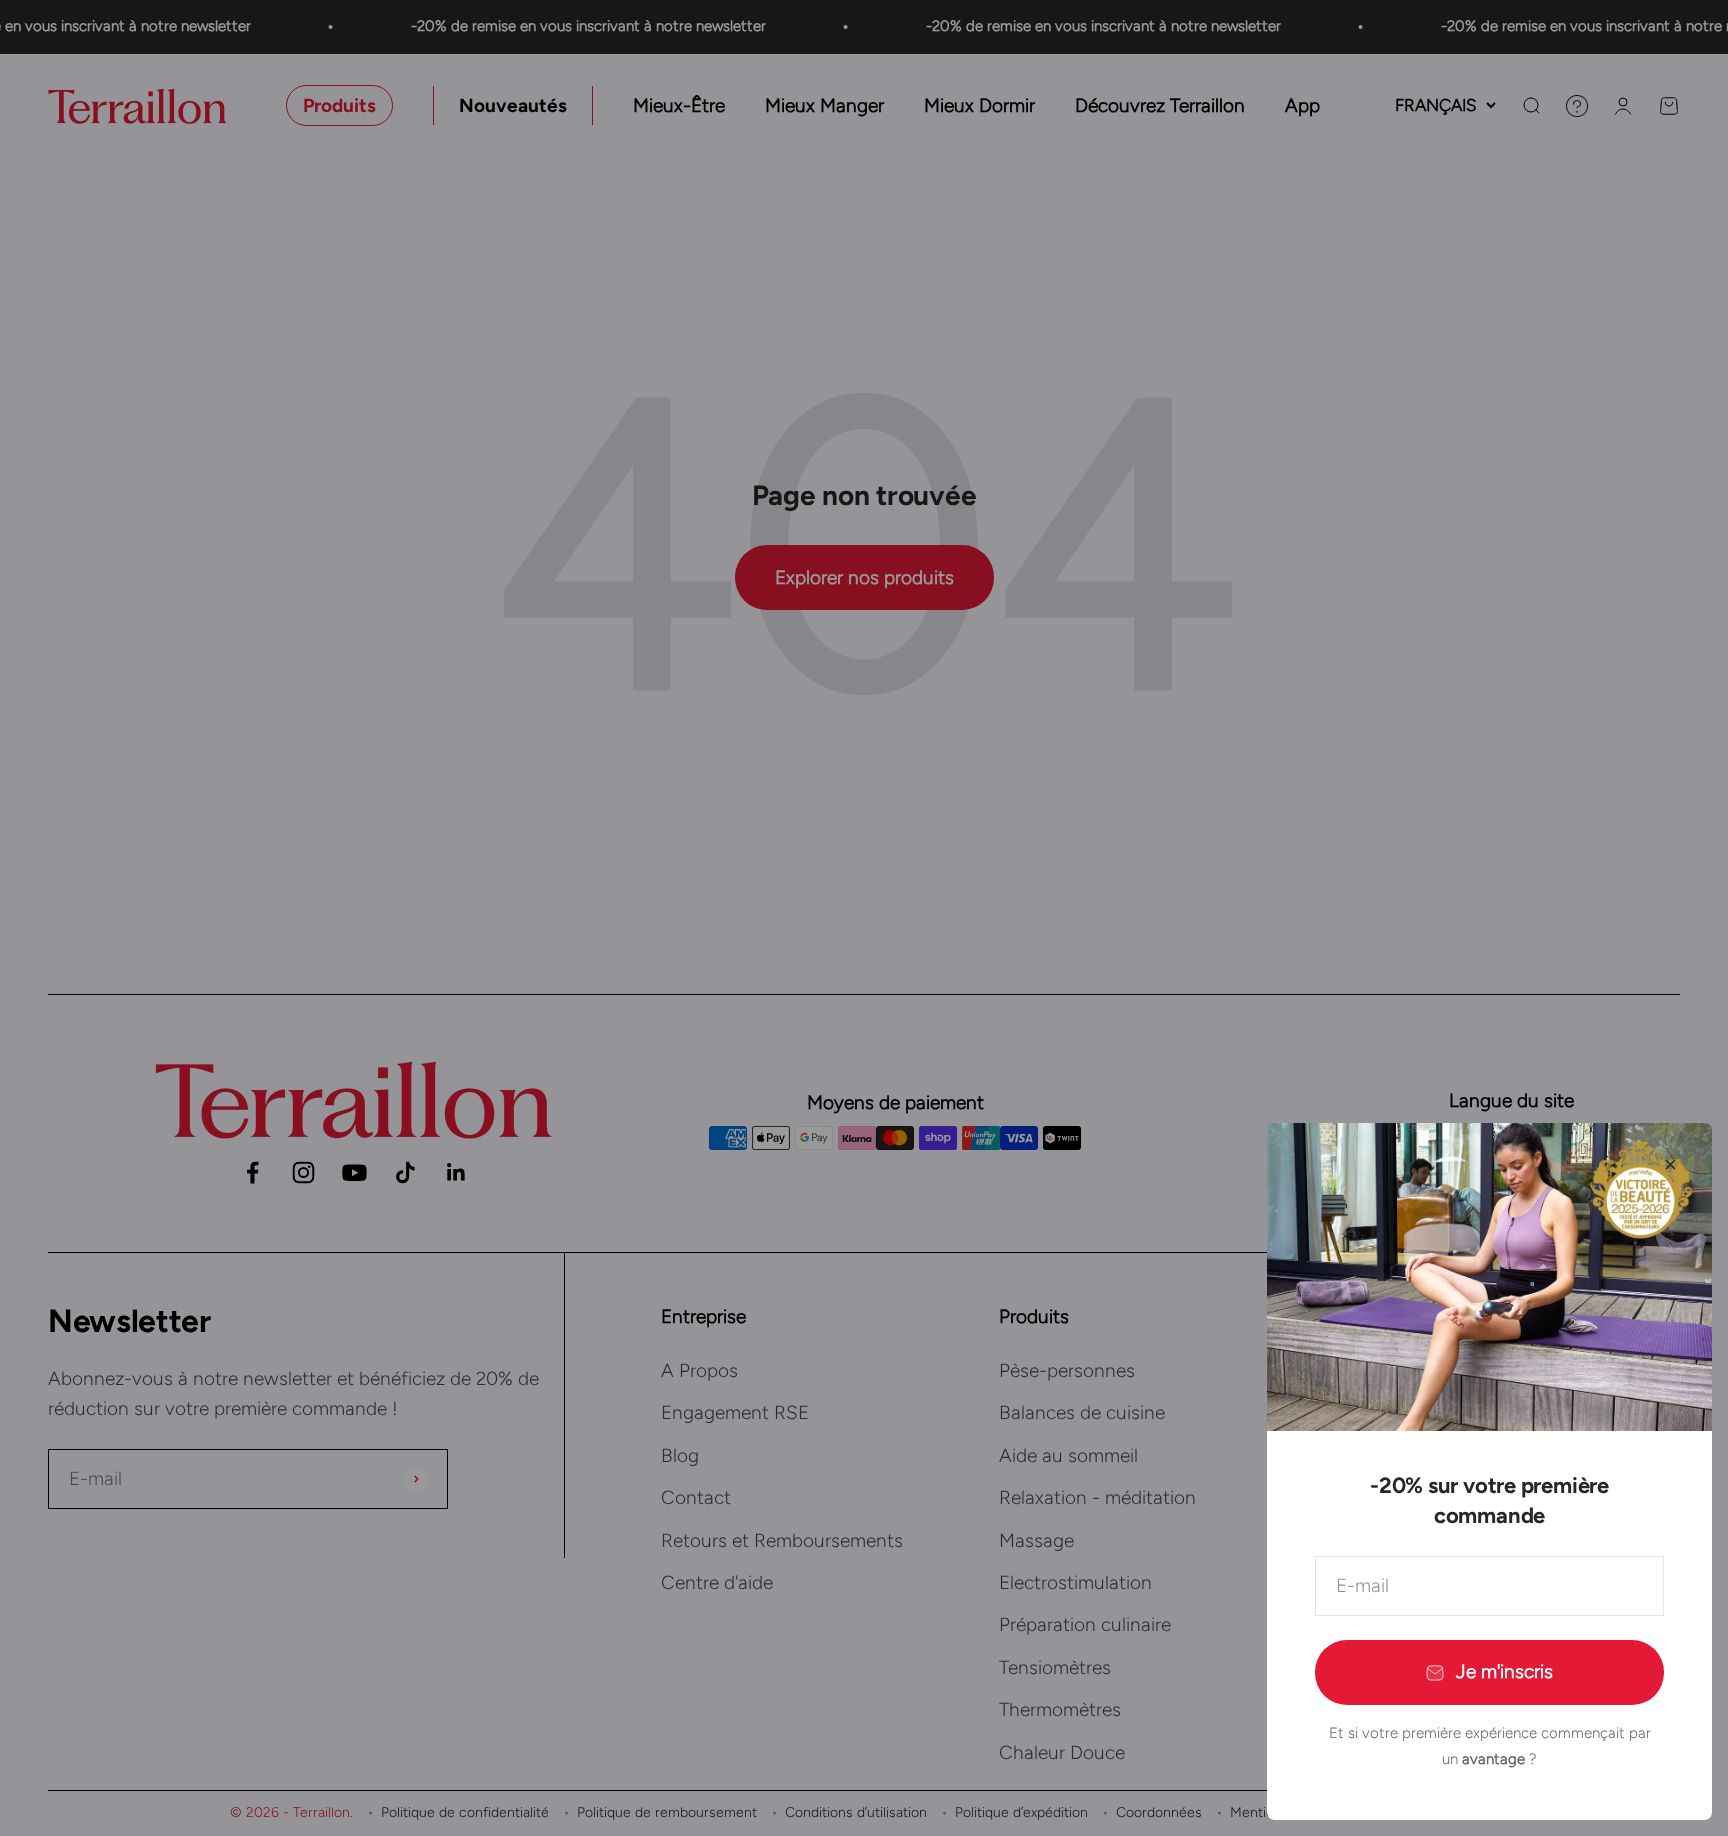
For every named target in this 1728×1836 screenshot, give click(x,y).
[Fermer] (1670, 1164)
